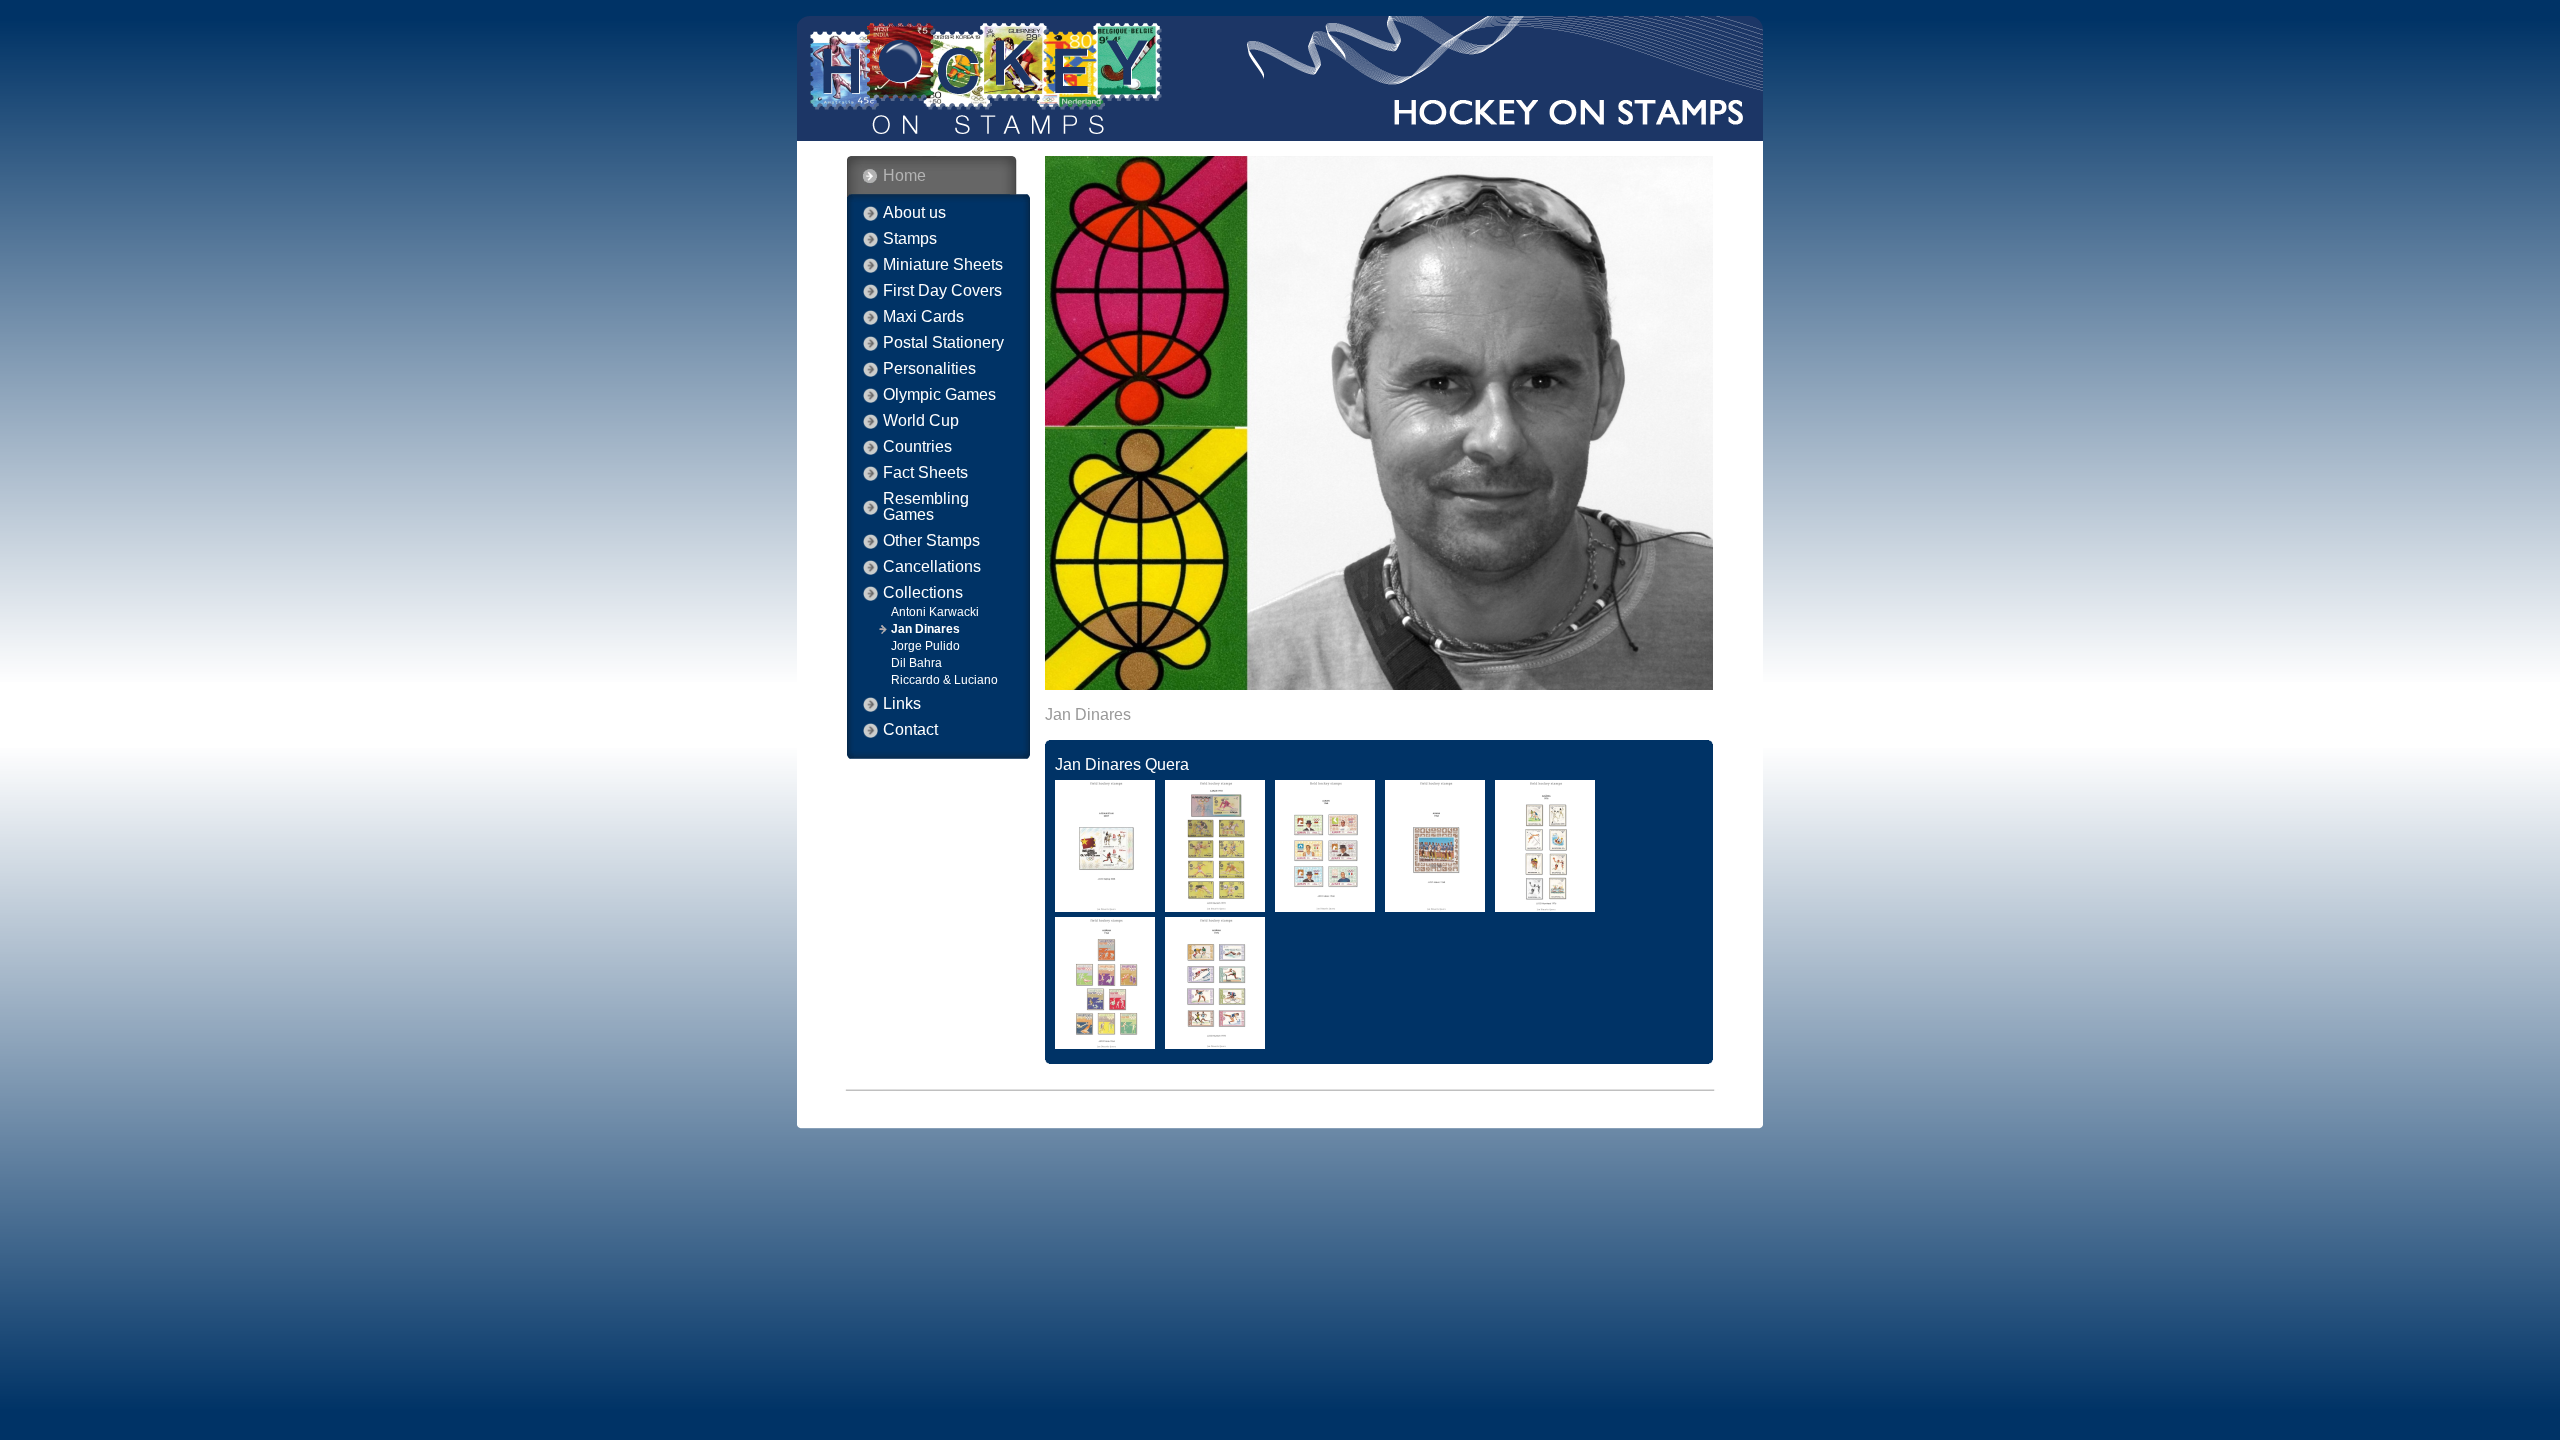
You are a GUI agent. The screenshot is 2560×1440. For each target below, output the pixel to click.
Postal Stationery (943, 343)
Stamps (910, 239)
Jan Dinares (925, 629)
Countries (917, 447)
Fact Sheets (925, 473)
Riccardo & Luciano (944, 680)
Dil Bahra (916, 663)
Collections (923, 593)
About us (914, 213)
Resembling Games (926, 507)
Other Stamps (931, 541)
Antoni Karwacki (935, 612)
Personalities (929, 369)
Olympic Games (939, 395)
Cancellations (932, 567)
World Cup (921, 421)
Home (904, 175)
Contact (910, 730)
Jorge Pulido (925, 646)
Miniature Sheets (943, 265)
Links (902, 704)
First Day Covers (942, 291)
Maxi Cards (923, 317)
